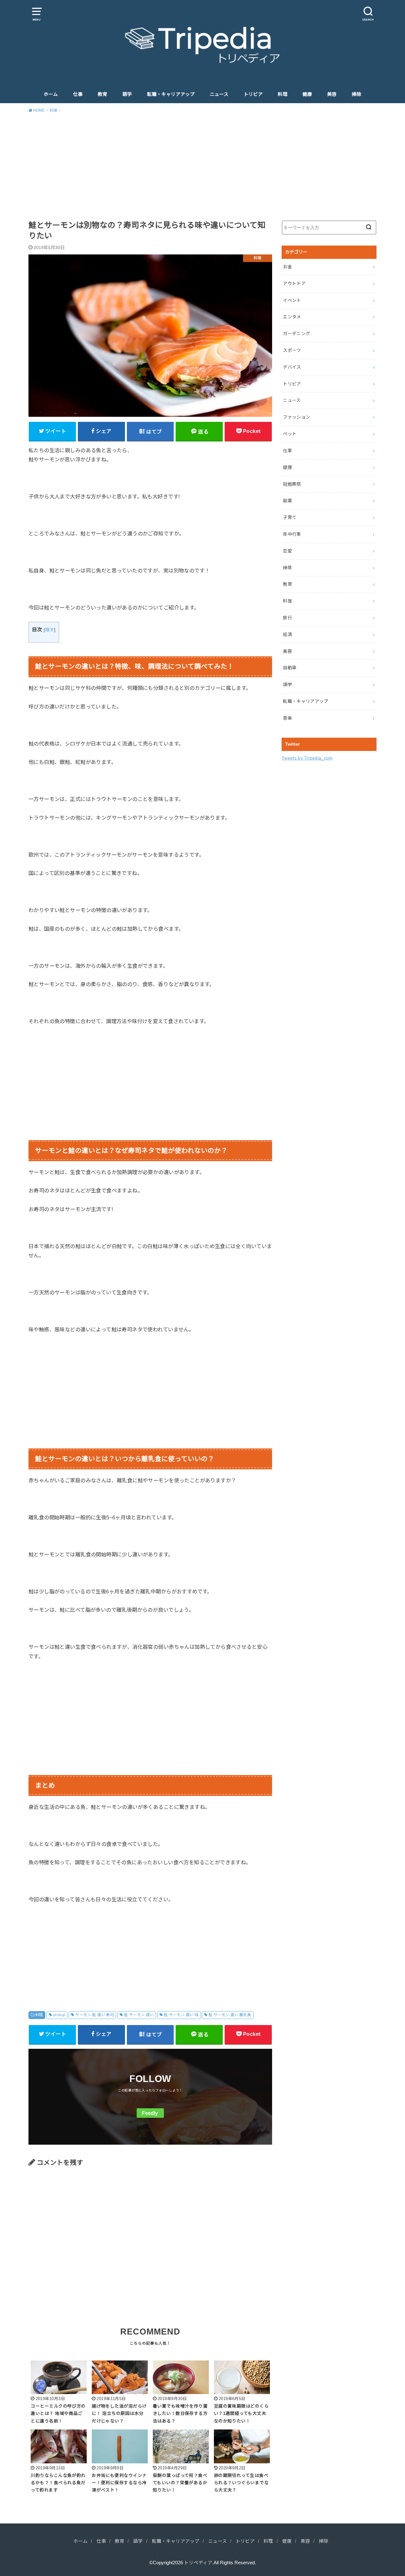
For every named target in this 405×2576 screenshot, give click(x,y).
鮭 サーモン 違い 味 (181, 2015)
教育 (103, 94)
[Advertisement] (202, 166)
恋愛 (287, 551)
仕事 (78, 94)
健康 (307, 94)
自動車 (290, 668)
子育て (290, 517)
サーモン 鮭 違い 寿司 (95, 2015)
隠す (50, 630)
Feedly (150, 2113)
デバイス (292, 367)
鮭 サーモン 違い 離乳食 (230, 2015)
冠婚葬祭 (292, 484)
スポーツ (292, 350)
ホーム (51, 94)
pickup (59, 2015)
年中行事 (292, 534)
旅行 (287, 618)
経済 (287, 635)
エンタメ (292, 317)
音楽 (287, 718)
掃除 (357, 94)
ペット (290, 434)
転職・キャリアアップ (171, 94)
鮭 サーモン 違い (139, 2015)
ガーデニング (296, 334)
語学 (127, 94)
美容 (332, 94)
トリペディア (198, 2563)
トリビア (253, 94)
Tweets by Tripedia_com (307, 758)
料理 (283, 94)
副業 (287, 501)
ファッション (296, 417)
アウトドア (294, 284)
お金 (287, 267)
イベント (292, 300)
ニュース (219, 94)
